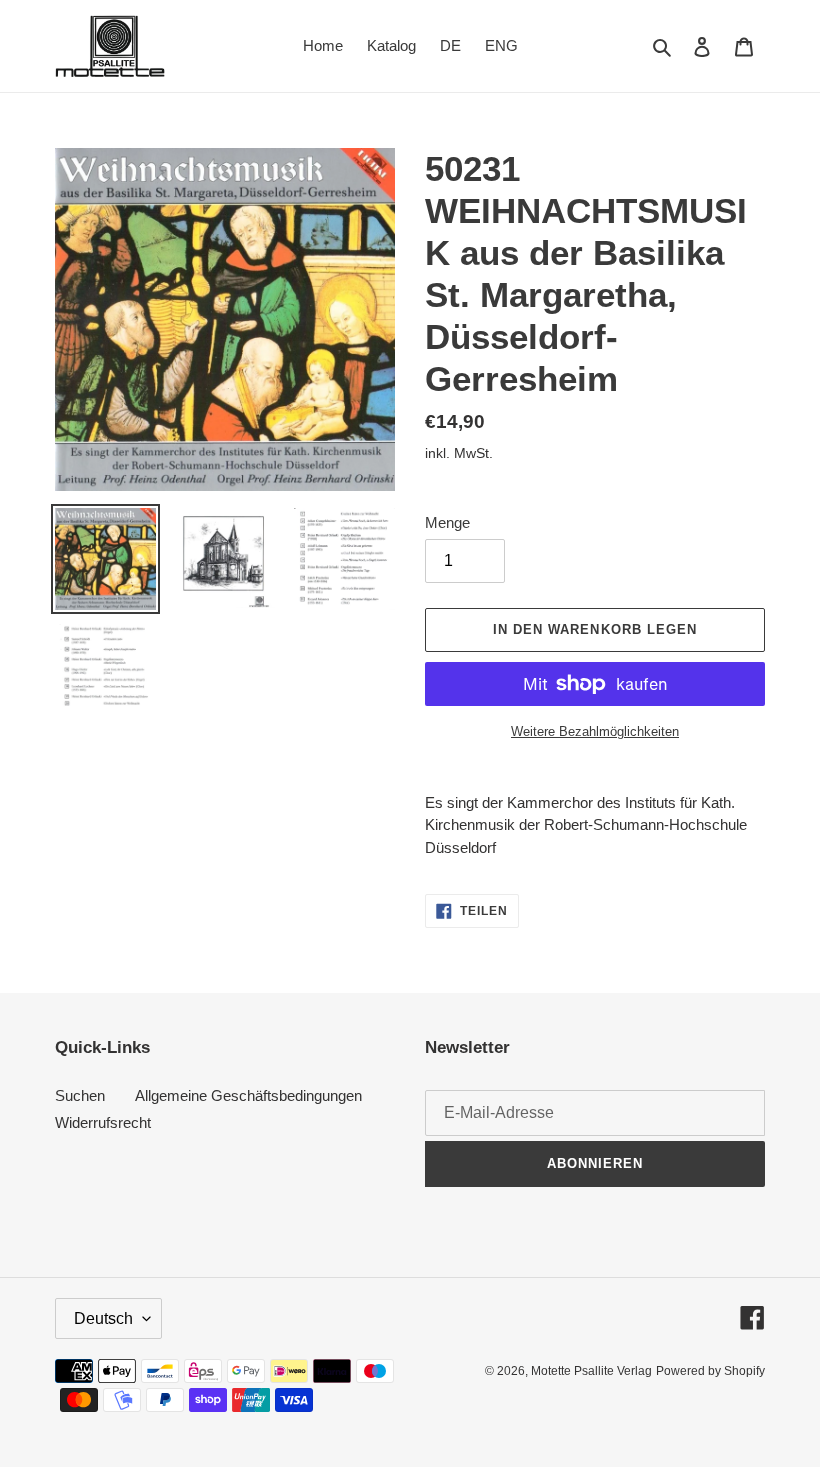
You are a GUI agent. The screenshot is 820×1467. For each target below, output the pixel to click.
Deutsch (103, 1318)
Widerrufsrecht (103, 1122)
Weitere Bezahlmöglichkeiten (595, 731)
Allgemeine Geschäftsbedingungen (248, 1095)
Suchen (80, 1095)
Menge (447, 522)
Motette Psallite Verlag (591, 1371)
